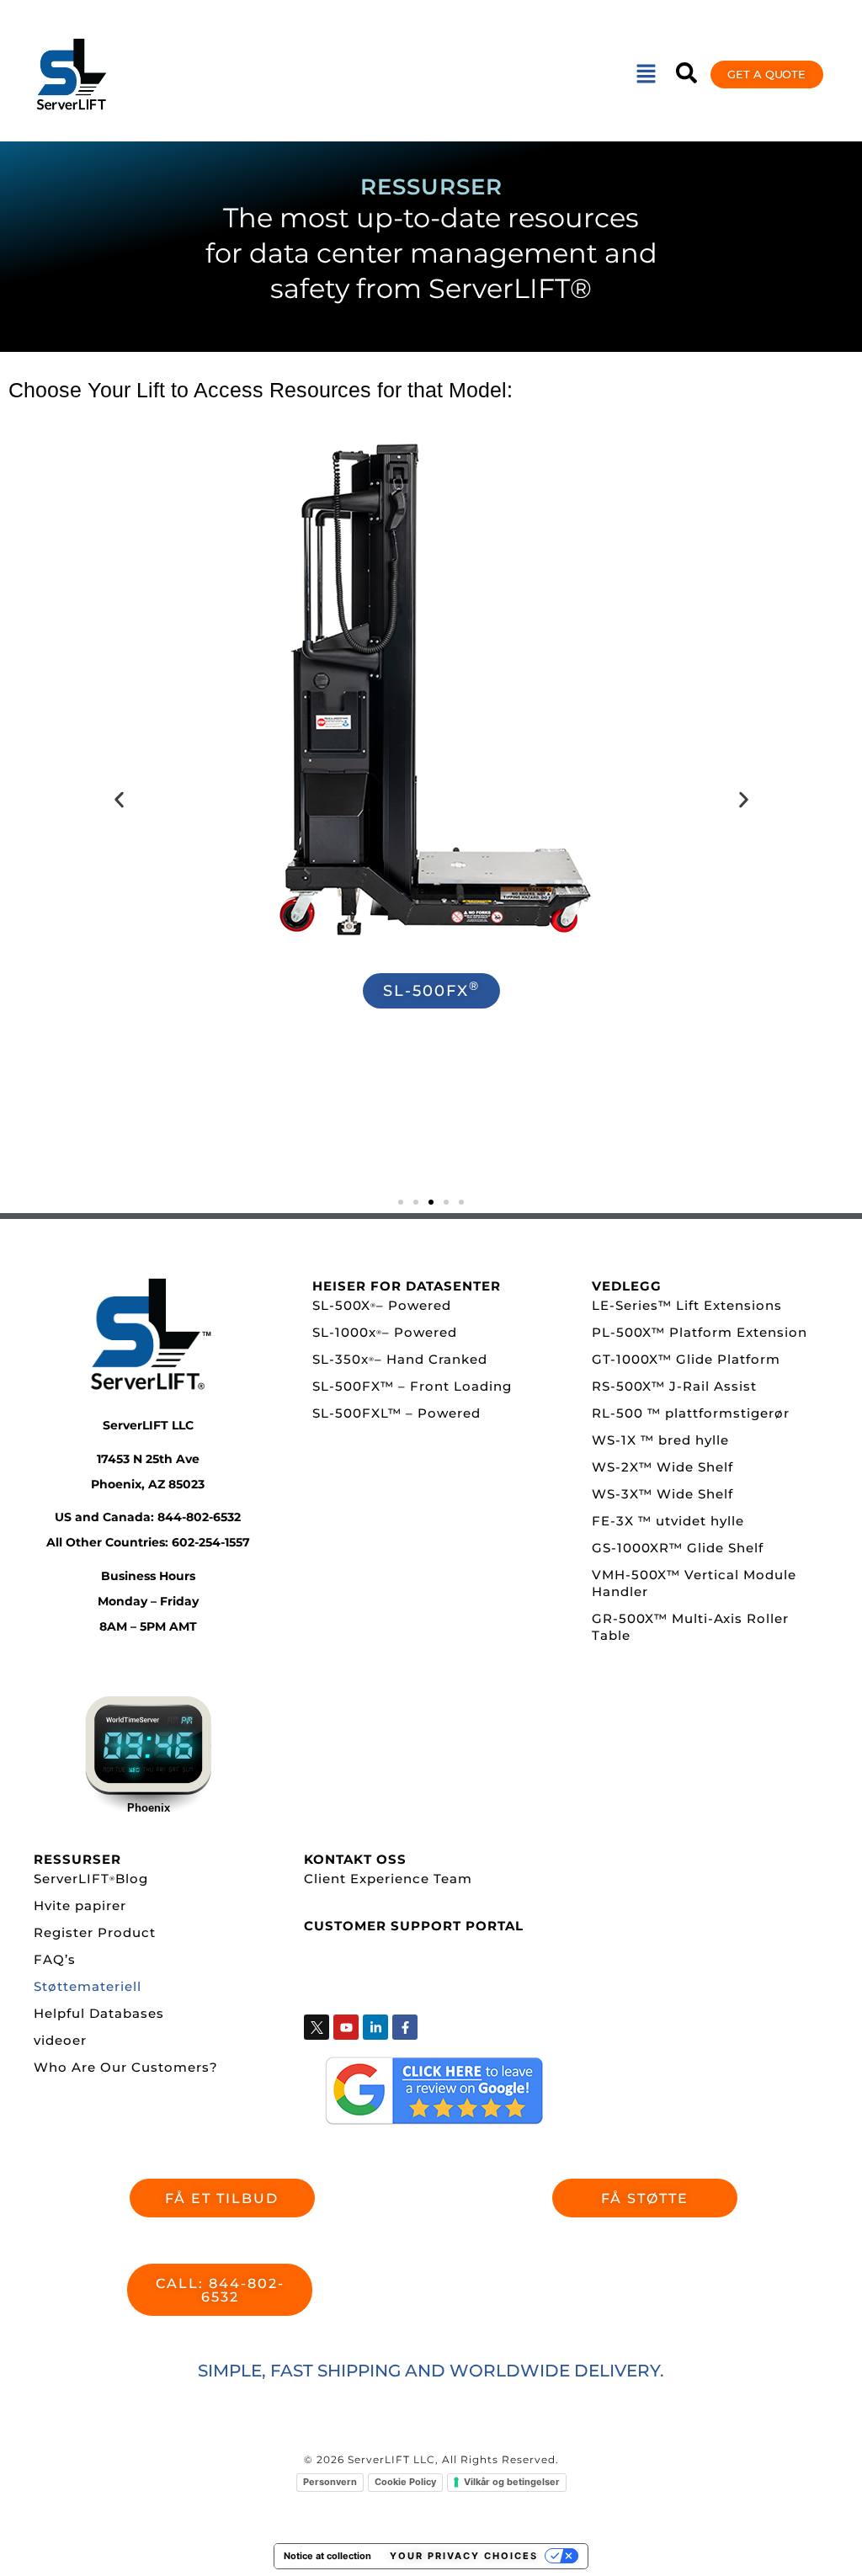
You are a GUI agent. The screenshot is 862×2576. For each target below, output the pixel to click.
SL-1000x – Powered (385, 1332)
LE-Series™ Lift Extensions (687, 1305)
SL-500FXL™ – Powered (396, 1413)
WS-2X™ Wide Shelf (662, 1467)
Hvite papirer (80, 1905)
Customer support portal (414, 1926)
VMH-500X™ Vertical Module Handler (694, 1583)
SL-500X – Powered (382, 1305)
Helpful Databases (99, 2013)
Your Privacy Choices (464, 2556)
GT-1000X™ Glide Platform (686, 1359)
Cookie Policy (405, 2482)
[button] (646, 75)
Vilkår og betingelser (512, 2482)
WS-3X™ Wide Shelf (662, 1494)
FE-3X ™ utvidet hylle (668, 1521)
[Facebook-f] (405, 2027)
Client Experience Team (388, 1879)
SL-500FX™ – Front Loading (412, 1386)
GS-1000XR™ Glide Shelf (678, 1548)
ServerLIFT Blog (91, 1879)
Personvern (330, 2482)
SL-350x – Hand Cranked (400, 1359)
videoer (60, 2040)
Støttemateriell (88, 1986)
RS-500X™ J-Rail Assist (674, 1386)
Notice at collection (327, 2556)
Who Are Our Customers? (126, 2067)
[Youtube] (346, 2027)
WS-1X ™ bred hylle (660, 1440)
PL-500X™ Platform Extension (700, 1332)
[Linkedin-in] (375, 2027)
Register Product (95, 1932)
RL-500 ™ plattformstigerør (691, 1413)
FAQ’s (55, 1959)
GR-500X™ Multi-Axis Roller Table (690, 1627)
